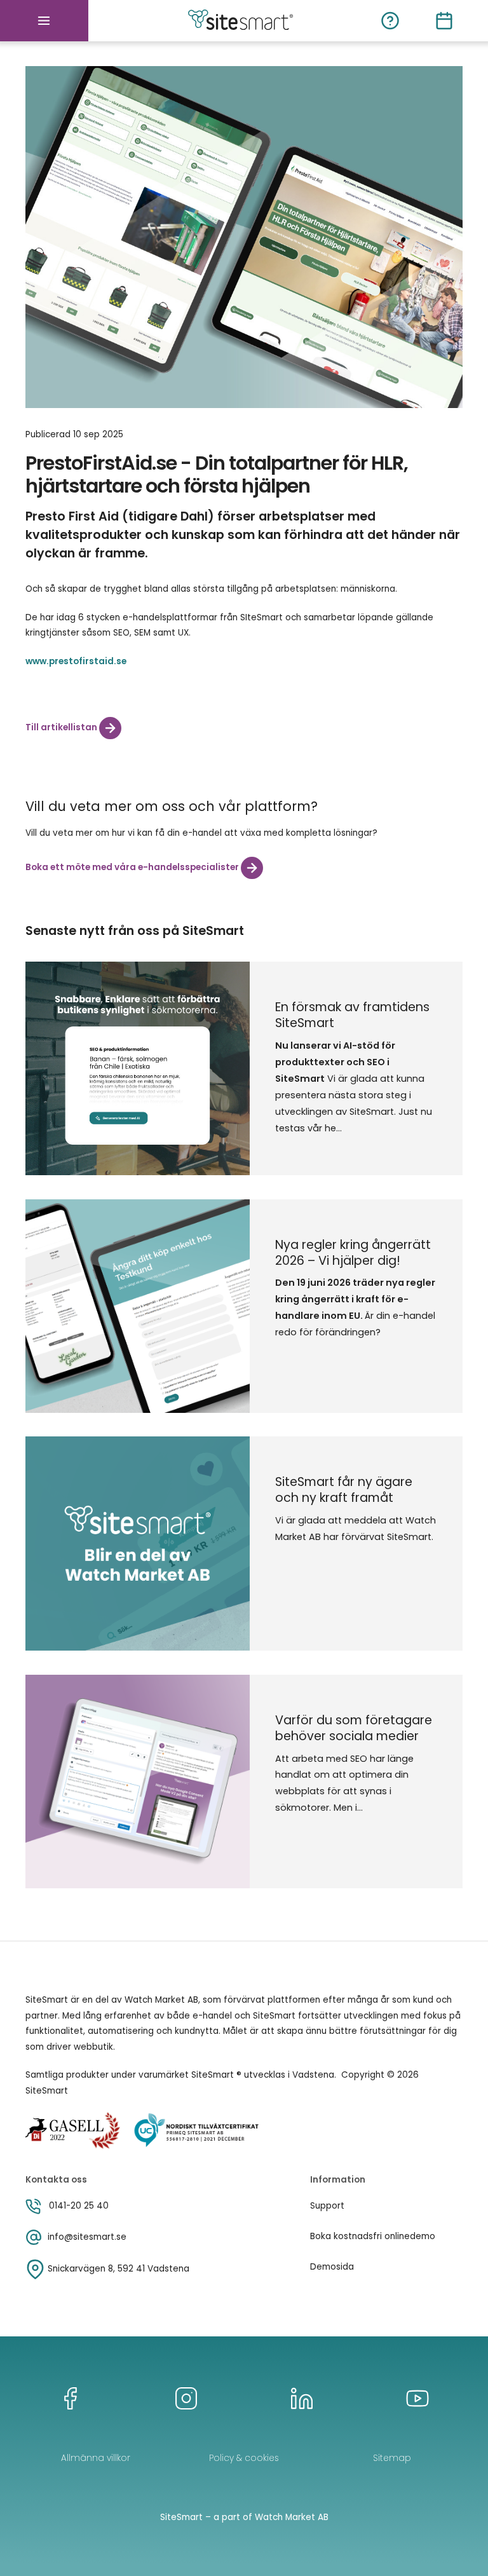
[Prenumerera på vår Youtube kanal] (417, 2398)
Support (327, 2206)
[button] (44, 21)
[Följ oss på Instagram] (186, 2398)
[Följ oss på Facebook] (71, 2398)
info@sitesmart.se (87, 2237)
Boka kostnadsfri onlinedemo (373, 2236)
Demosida (332, 2267)
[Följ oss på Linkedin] (302, 2398)
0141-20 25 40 (79, 2206)
